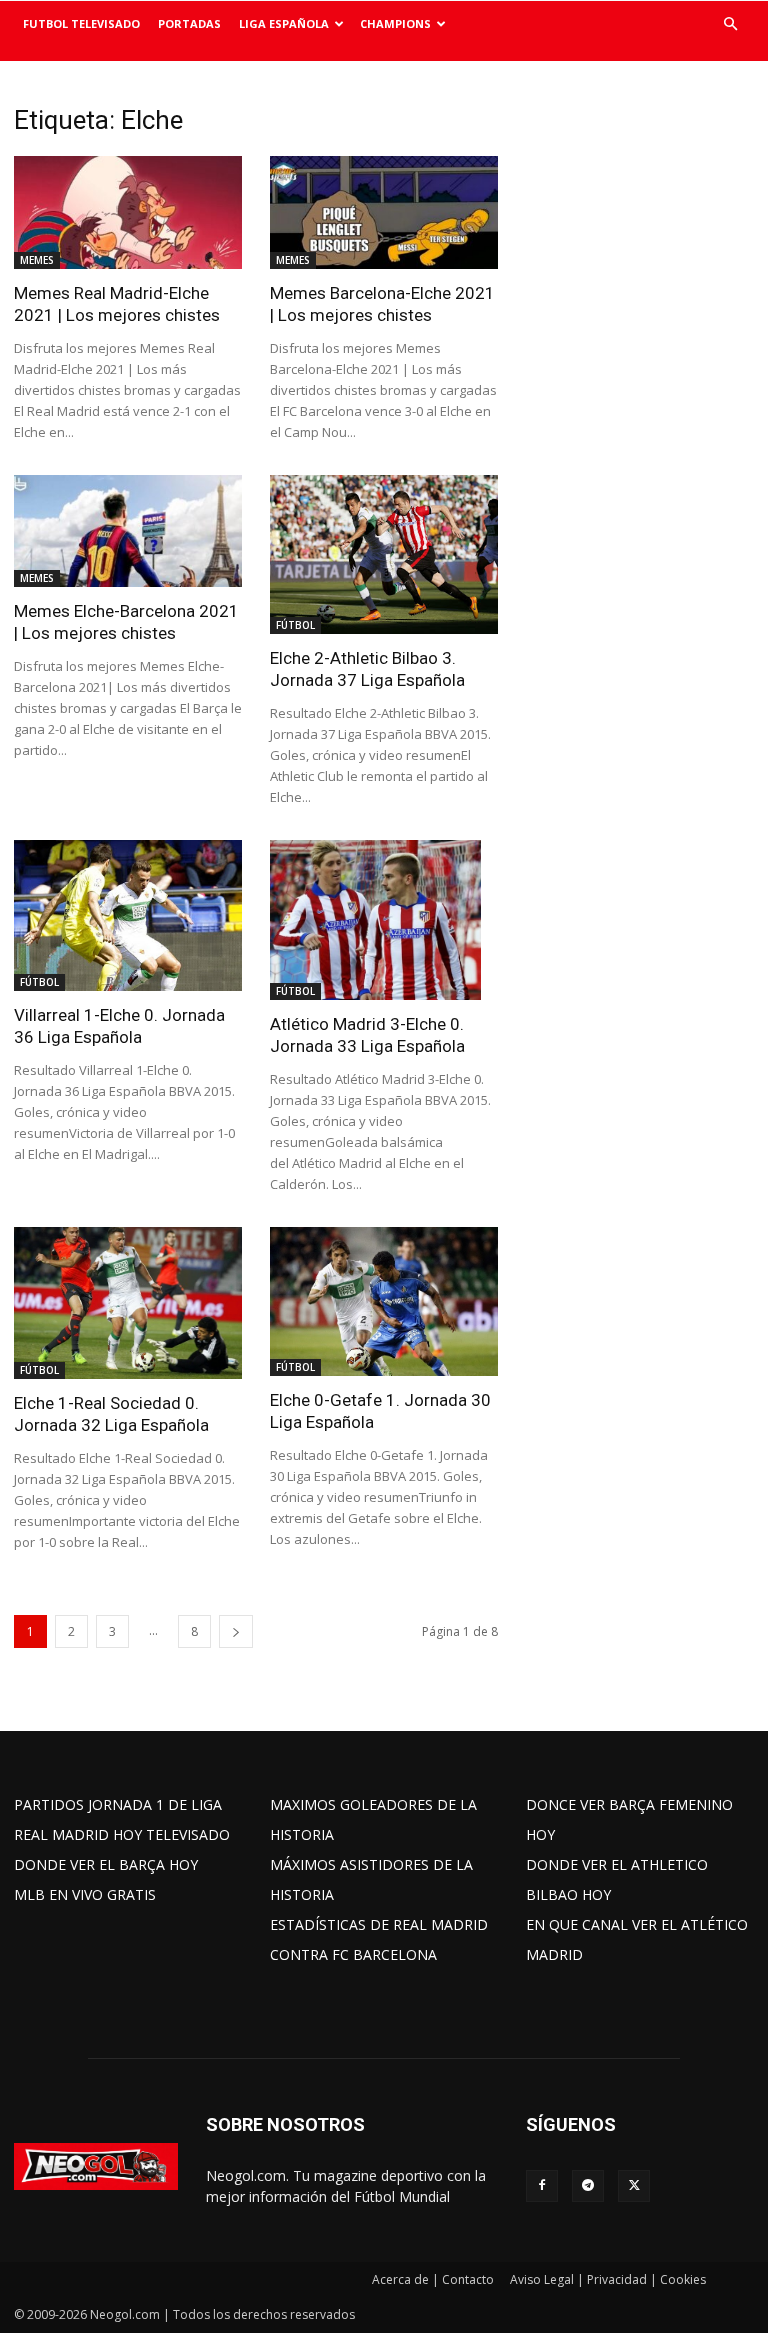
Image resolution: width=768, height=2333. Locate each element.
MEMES (37, 260)
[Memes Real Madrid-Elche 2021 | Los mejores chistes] (128, 212)
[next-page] (236, 1631)
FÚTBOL (295, 625)
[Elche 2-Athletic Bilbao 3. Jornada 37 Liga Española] (384, 555)
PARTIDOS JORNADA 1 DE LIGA (118, 1804)
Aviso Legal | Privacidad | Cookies (608, 2279)
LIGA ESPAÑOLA (284, 23)
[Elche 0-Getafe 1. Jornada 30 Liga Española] (384, 1301)
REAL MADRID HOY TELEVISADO (122, 1834)
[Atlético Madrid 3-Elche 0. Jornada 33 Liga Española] (384, 920)
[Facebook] (542, 2186)
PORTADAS (189, 23)
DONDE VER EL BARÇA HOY (106, 1864)
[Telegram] (588, 2186)
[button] (730, 24)
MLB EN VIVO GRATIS (85, 1894)
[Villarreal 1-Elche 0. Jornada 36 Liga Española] (128, 915)
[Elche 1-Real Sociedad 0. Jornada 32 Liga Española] (128, 1303)
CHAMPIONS (395, 23)
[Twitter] (634, 2186)
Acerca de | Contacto (433, 2279)
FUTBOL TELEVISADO (81, 23)
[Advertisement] (647, 205)
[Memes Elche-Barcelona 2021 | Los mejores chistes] (128, 531)
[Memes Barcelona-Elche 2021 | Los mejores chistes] (384, 212)
